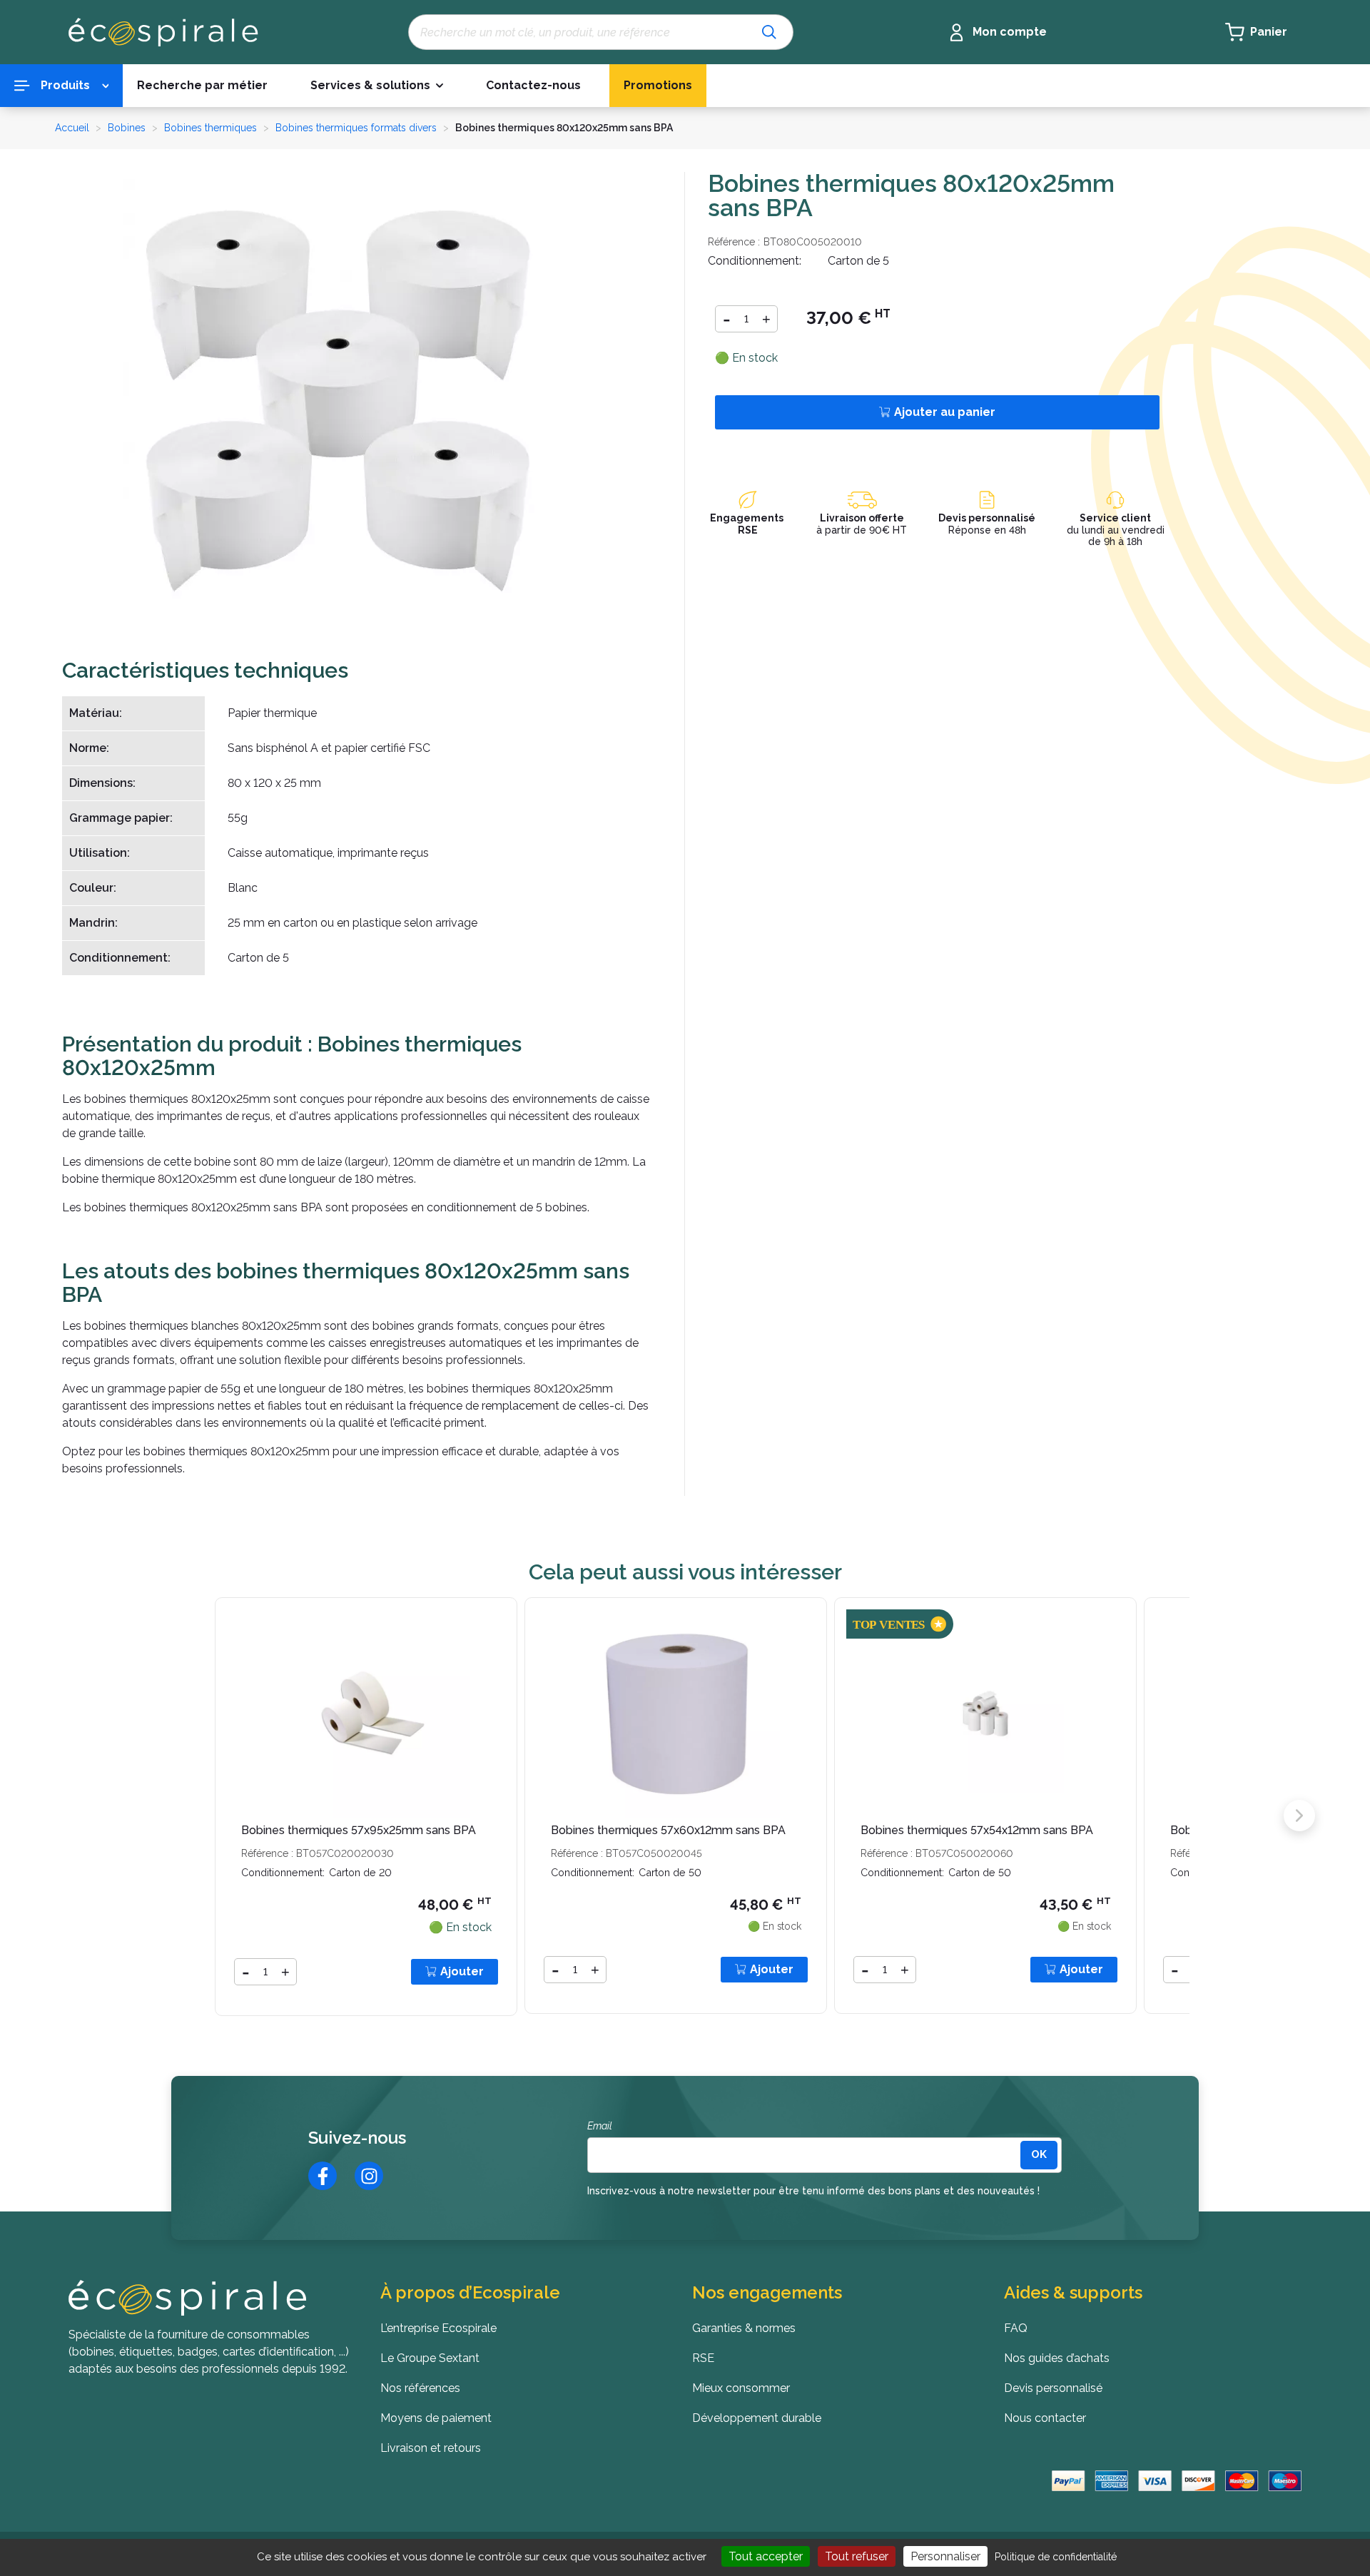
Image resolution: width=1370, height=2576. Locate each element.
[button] (377, 86)
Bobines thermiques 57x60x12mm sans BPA (668, 1830)
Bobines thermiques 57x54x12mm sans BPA (977, 1830)
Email (600, 2126)
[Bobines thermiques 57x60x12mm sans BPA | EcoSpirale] (676, 1713)
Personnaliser (945, 2556)
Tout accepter (766, 2556)
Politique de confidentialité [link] (1056, 2557)
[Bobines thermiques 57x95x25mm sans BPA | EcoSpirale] (366, 1713)
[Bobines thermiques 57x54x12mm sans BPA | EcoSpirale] (985, 1713)
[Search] (769, 32)
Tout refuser (857, 2556)
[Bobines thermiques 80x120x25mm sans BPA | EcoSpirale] (338, 393)
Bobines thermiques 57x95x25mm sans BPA (359, 1830)
